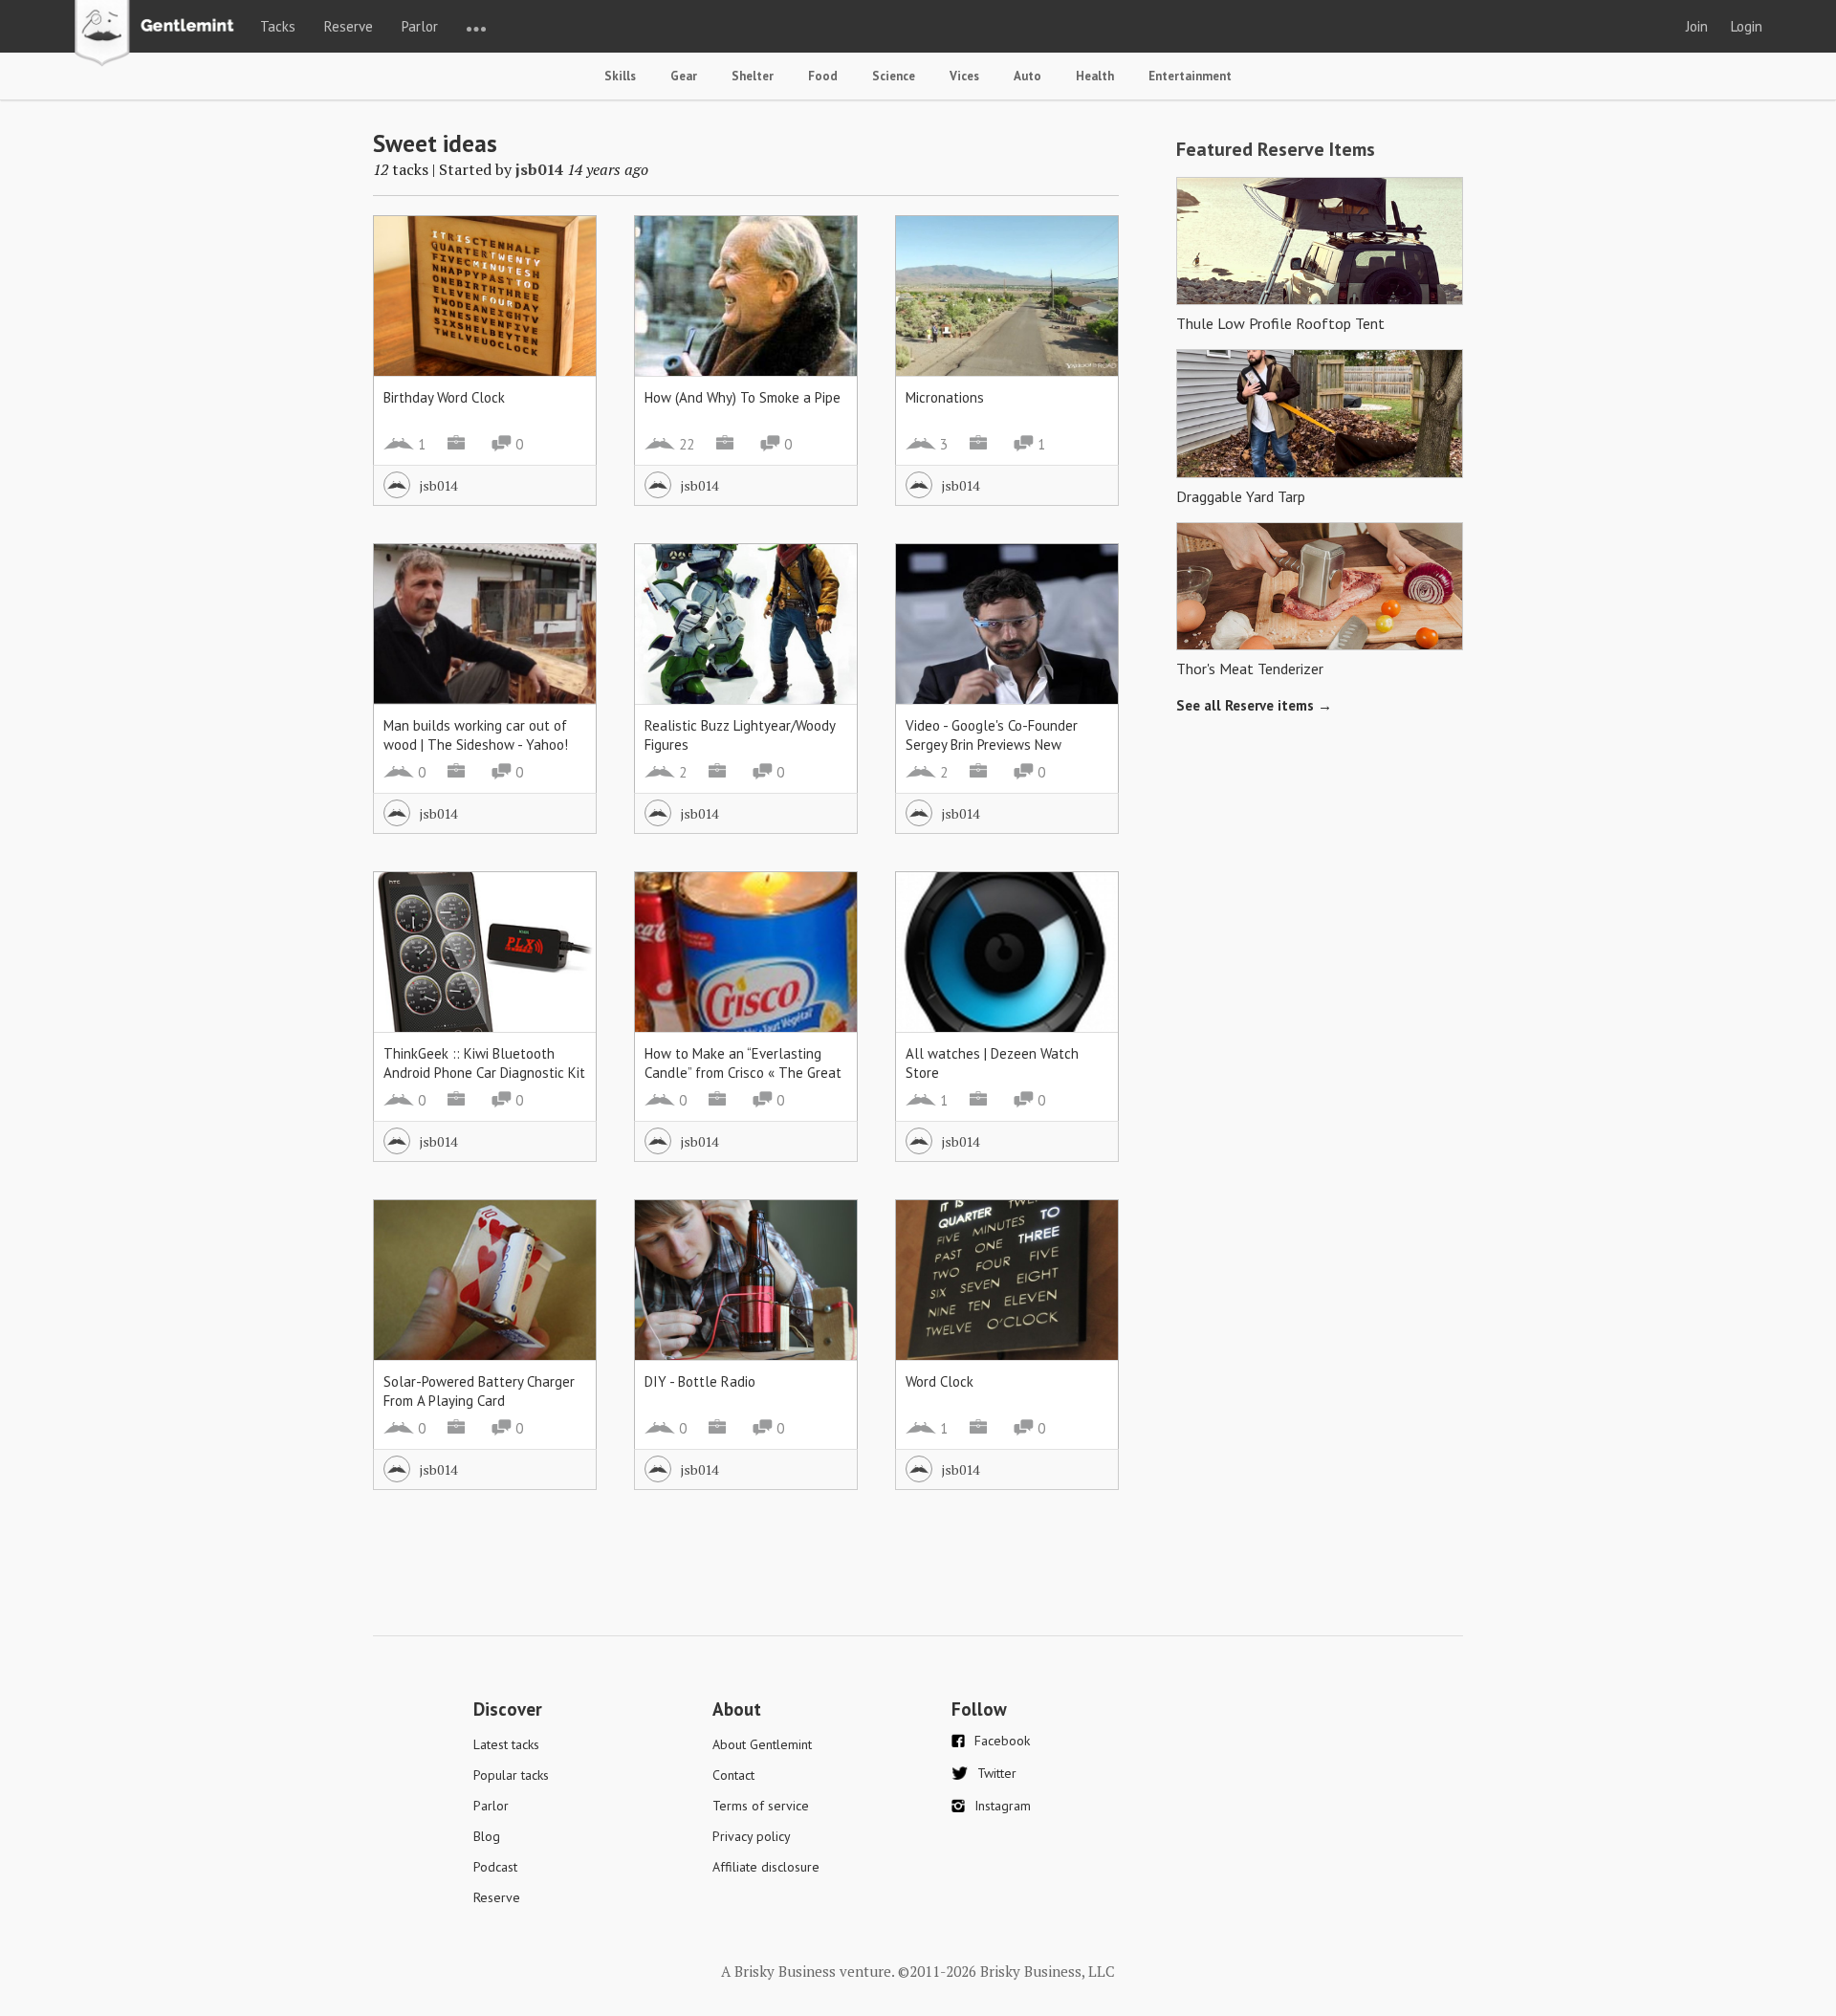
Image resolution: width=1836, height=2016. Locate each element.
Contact (733, 1775)
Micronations (945, 397)
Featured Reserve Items (1276, 149)
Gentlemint (159, 34)
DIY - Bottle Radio (700, 1381)
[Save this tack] (563, 283)
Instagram (1003, 1806)
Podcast (495, 1867)
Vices (964, 76)
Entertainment (1190, 76)
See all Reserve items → (1254, 705)
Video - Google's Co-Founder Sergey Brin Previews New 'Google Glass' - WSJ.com (992, 745)
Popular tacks (511, 1775)
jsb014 (539, 169)
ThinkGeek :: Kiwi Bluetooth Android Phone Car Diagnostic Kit (484, 1063)
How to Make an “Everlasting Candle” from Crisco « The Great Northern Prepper (743, 1073)
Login (1747, 26)
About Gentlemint (762, 1744)
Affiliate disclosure (766, 1867)
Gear (684, 76)
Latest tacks (506, 1744)
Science (894, 76)
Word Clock (940, 1381)
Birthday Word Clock (444, 397)
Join (1697, 26)
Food (823, 76)
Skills (620, 76)
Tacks (278, 26)
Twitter (997, 1773)
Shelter (753, 76)
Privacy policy (752, 1836)
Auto (1027, 76)
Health (1095, 76)
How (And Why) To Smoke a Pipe (743, 397)
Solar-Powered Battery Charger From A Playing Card (479, 1391)
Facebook (1002, 1741)
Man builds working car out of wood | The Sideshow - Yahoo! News (476, 745)
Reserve (349, 26)
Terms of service (761, 1806)
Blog (487, 1836)
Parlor (420, 26)
